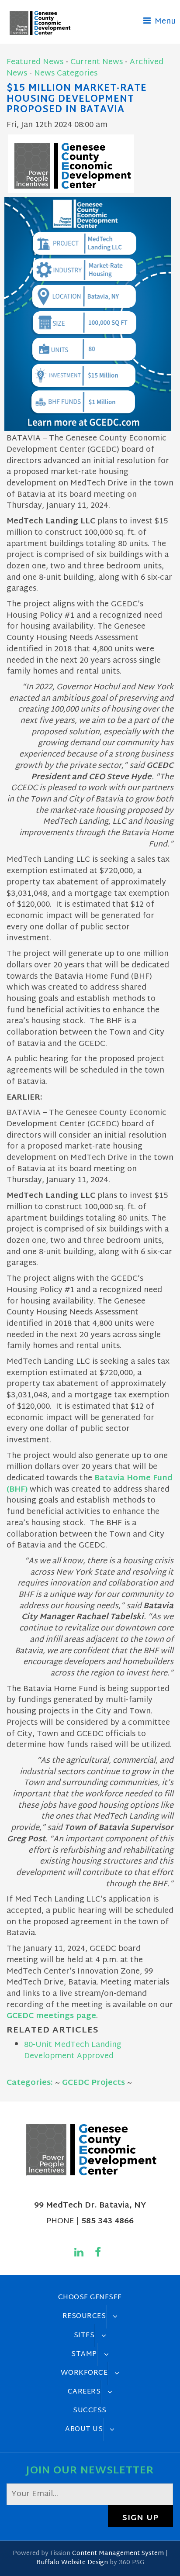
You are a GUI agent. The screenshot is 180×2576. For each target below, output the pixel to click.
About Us (84, 2429)
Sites (84, 2335)
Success (90, 2411)
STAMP (84, 2354)
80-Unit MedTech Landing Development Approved (73, 2051)
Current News (97, 62)
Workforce (84, 2373)
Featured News (35, 62)
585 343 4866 (107, 2221)
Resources (84, 2316)
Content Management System (118, 2554)
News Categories (66, 74)
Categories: (30, 2083)
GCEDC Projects (93, 2083)
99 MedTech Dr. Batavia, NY (90, 2206)
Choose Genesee (90, 2297)
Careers (84, 2392)
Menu (164, 22)
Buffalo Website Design (72, 2563)
